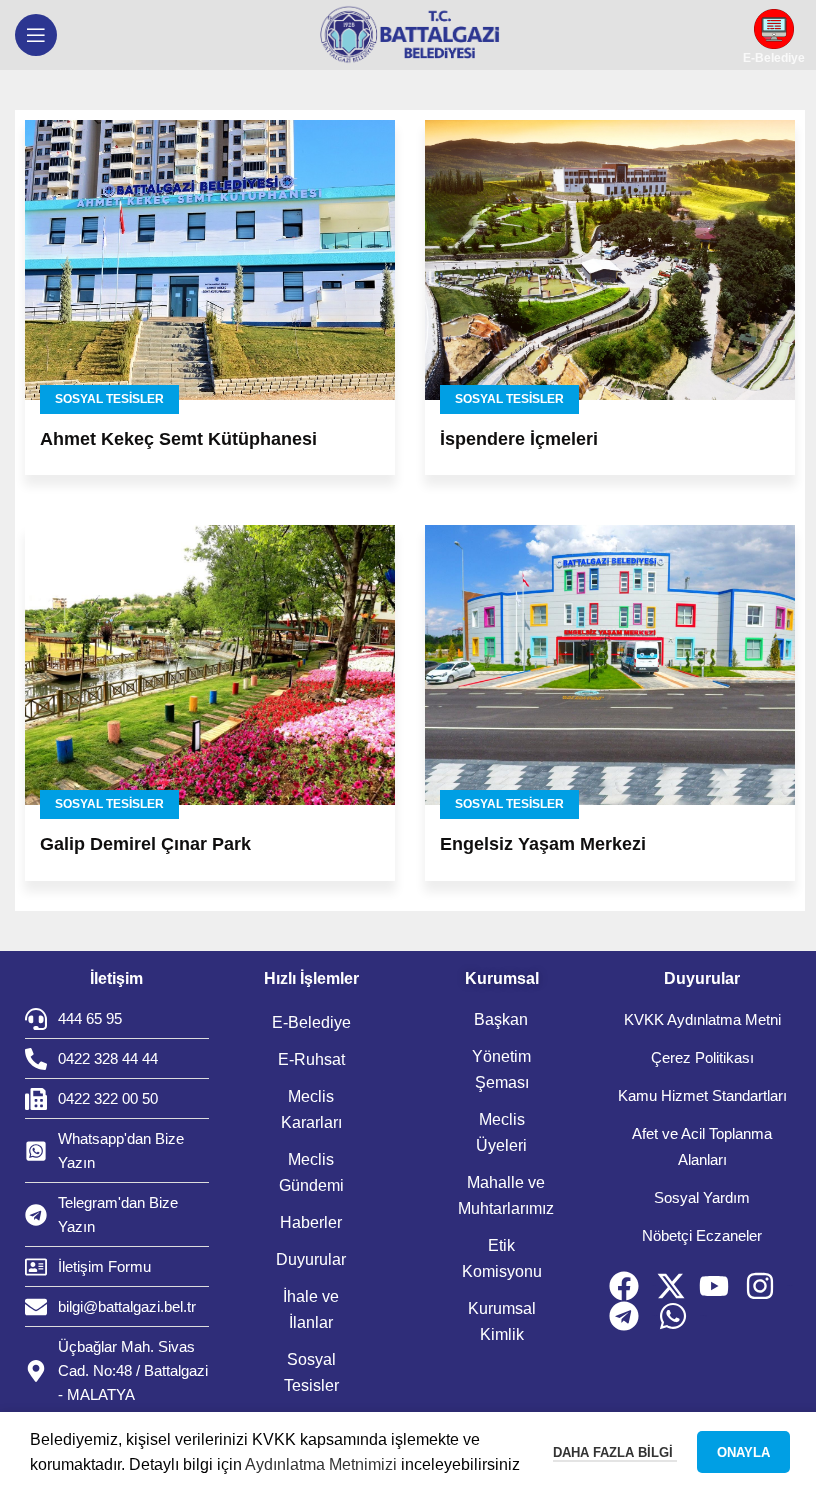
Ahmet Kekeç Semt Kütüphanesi (178, 439)
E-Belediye (311, 1022)
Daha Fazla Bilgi (615, 1452)
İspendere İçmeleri (519, 439)
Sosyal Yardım (702, 1197)
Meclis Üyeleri (501, 1132)
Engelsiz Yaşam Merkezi (543, 844)
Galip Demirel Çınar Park (145, 844)
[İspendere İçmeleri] (610, 260)
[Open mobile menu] (36, 35)
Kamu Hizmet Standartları (702, 1095)
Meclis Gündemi (311, 1172)
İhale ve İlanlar (311, 1309)
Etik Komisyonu (502, 1258)
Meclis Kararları (311, 1109)
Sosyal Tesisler (109, 399)
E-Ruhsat (311, 1059)
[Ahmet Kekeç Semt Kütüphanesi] (210, 260)
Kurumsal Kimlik (502, 1321)
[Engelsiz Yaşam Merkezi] (610, 665)
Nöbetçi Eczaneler (702, 1235)
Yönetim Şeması (501, 1069)
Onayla (743, 1452)
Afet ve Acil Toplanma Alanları (702, 1146)
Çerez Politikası (702, 1057)
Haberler (311, 1222)
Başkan (501, 1019)
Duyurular (311, 1259)
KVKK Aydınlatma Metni (702, 1019)
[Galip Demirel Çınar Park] (210, 665)
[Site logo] (410, 35)
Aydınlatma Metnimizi (321, 1464)
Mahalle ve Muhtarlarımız (506, 1195)
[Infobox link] (774, 35)
